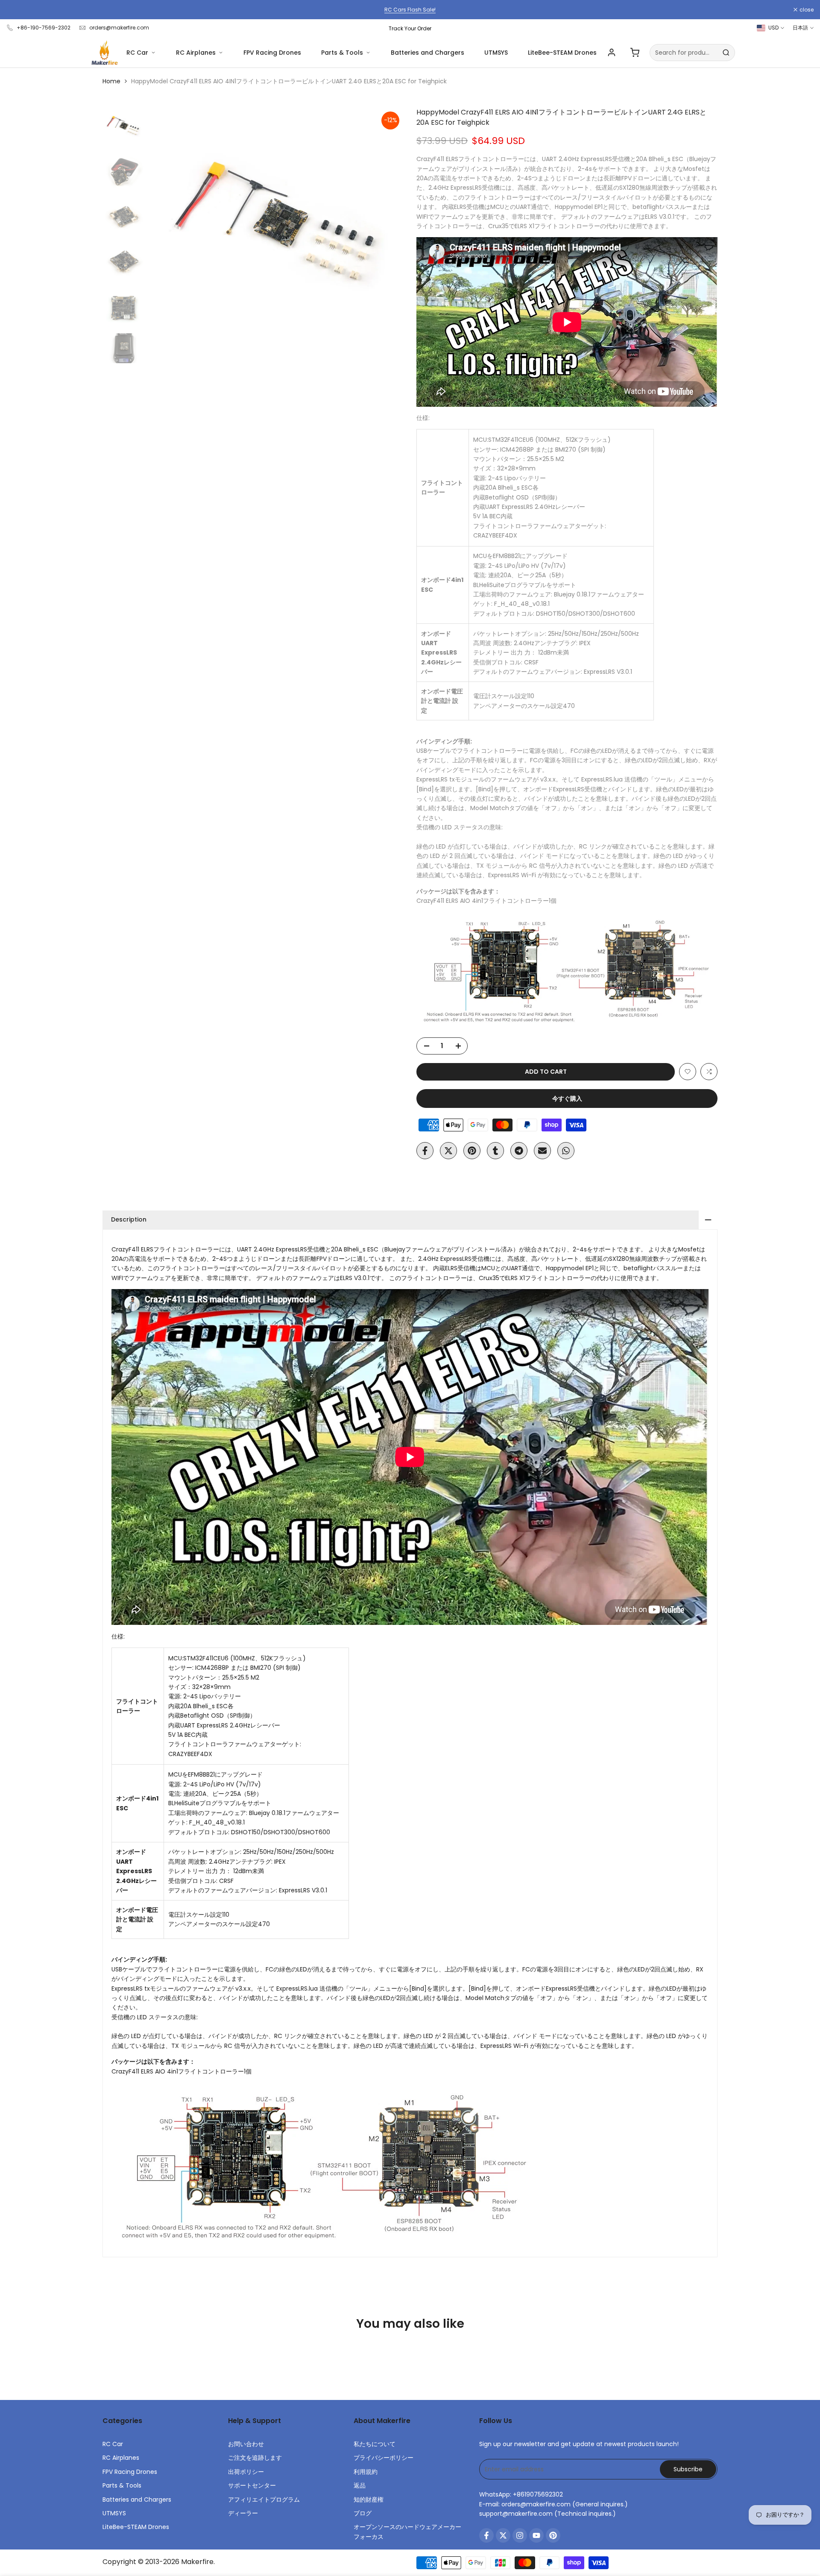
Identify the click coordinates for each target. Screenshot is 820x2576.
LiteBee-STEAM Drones (562, 53)
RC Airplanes (196, 53)
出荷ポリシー (246, 2472)
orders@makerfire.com (119, 28)
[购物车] (635, 53)
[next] (387, 235)
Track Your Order (410, 28)
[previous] (165, 235)
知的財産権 (369, 2500)
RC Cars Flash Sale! (410, 10)
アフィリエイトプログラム (264, 2500)
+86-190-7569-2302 (44, 28)
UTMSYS (496, 53)
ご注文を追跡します (255, 2458)
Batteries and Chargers (428, 53)
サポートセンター (252, 2485)
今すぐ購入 (567, 1099)
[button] (688, 1072)
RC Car (137, 53)
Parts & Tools (342, 53)
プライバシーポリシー (384, 2458)
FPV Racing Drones (272, 53)
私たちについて (375, 2444)
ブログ (363, 2513)
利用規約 (366, 2472)
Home (111, 81)
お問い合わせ (246, 2444)
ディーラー (243, 2513)
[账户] (612, 53)
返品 (360, 2485)
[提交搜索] (726, 53)
